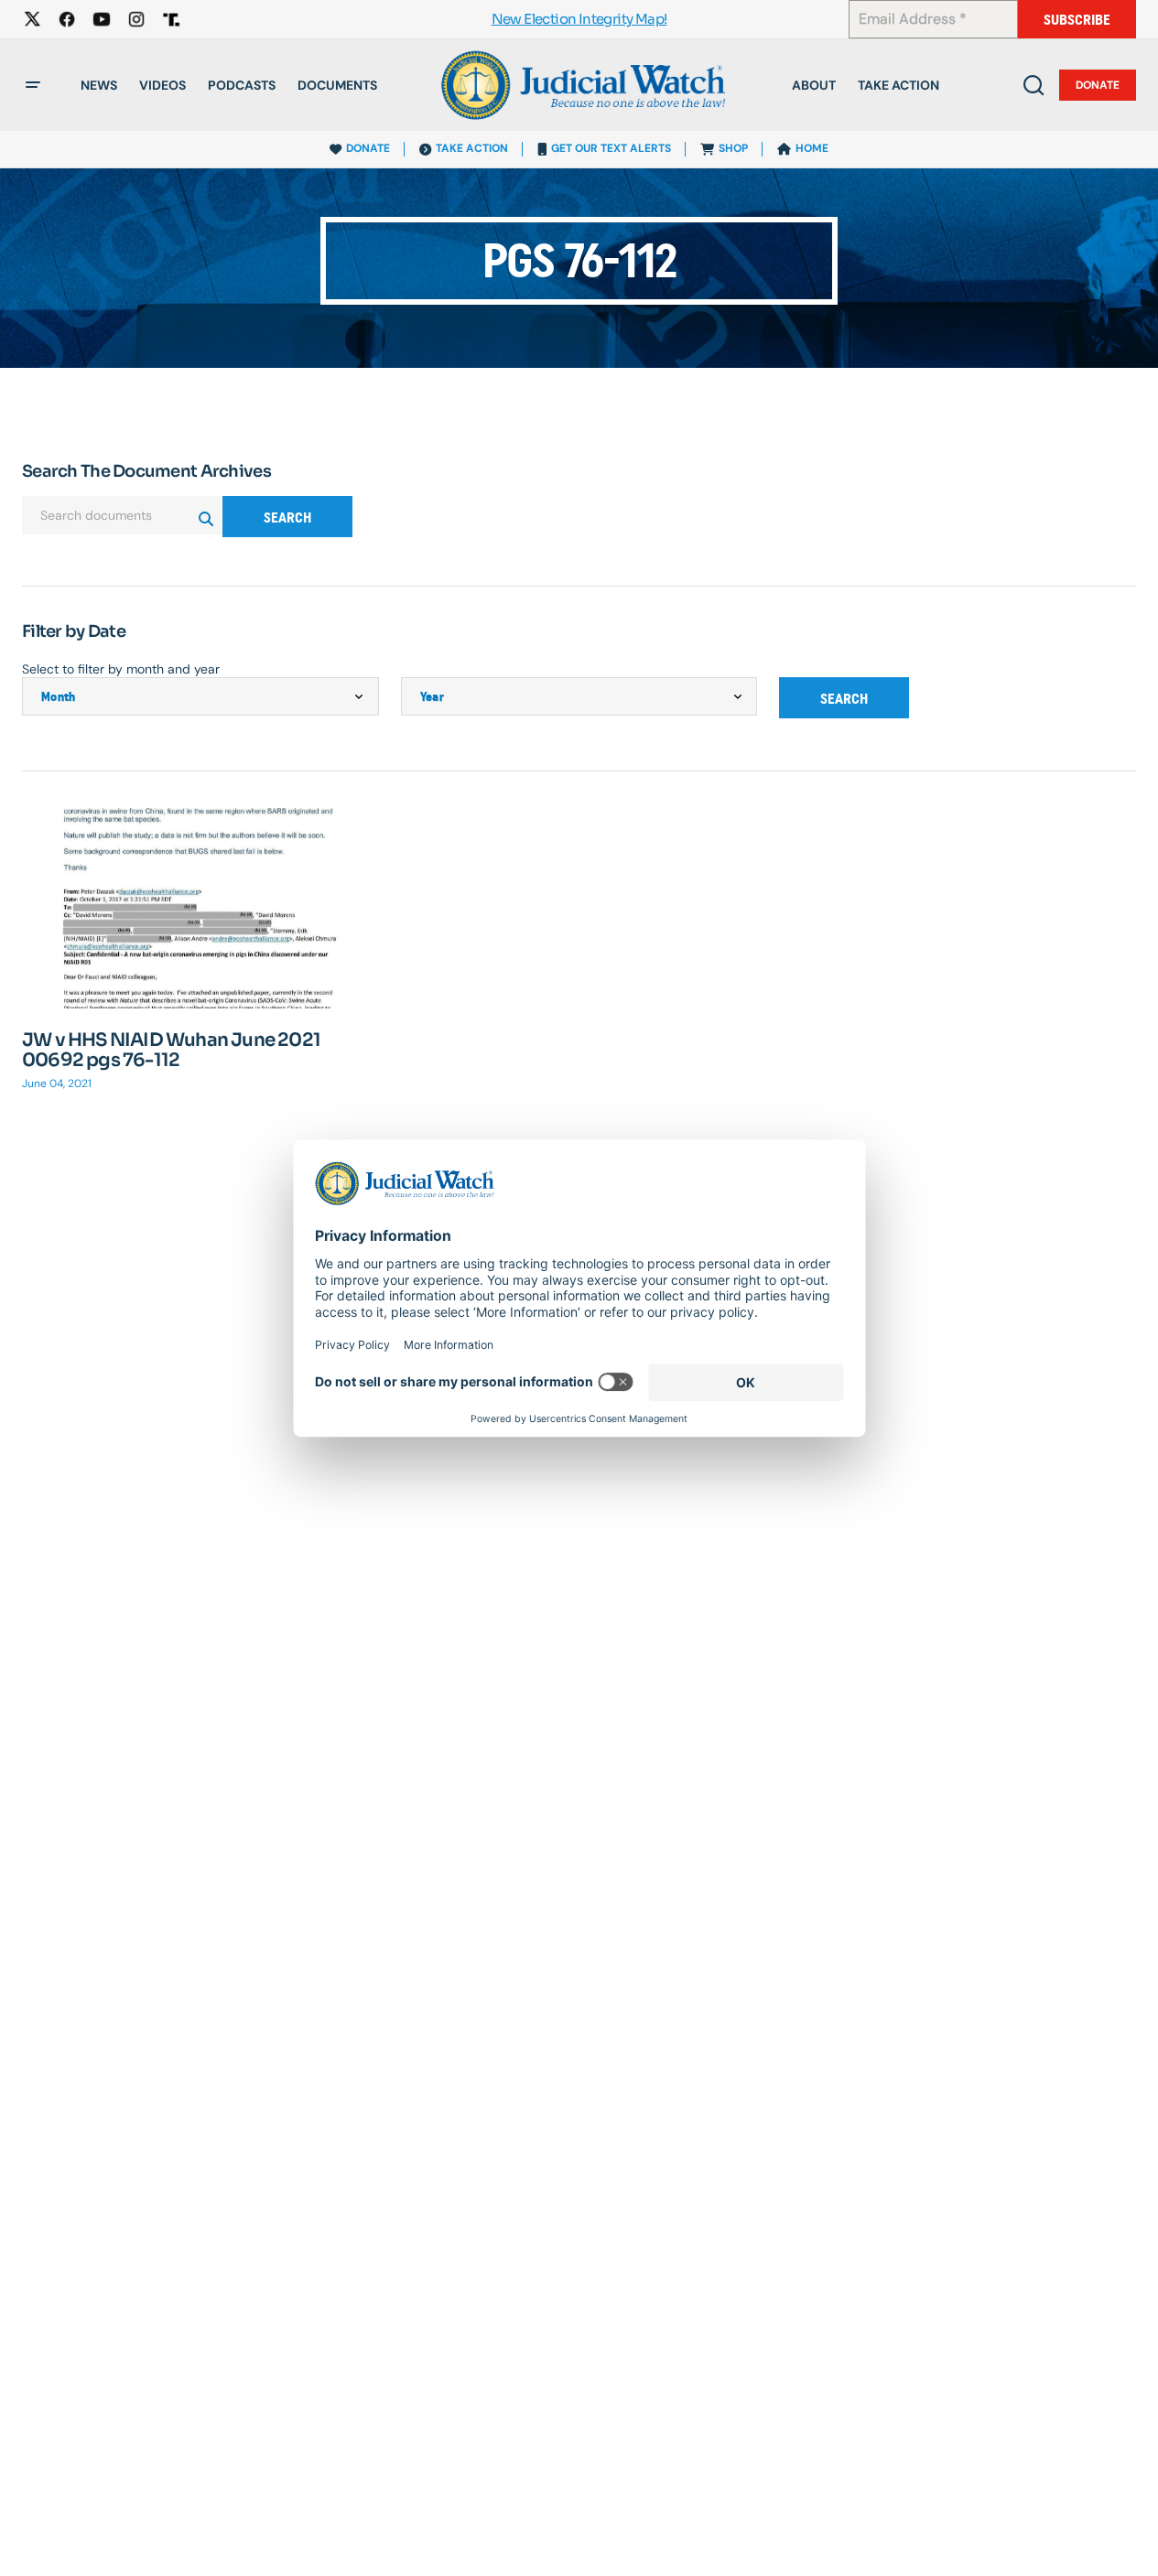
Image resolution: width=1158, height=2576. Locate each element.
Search (287, 517)
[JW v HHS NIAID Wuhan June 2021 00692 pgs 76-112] (200, 908)
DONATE (368, 148)
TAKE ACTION (472, 148)
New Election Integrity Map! (579, 20)
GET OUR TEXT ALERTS (611, 148)
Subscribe (1077, 20)
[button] (33, 85)
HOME (812, 148)
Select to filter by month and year (121, 669)
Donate (1098, 85)
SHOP (733, 148)
